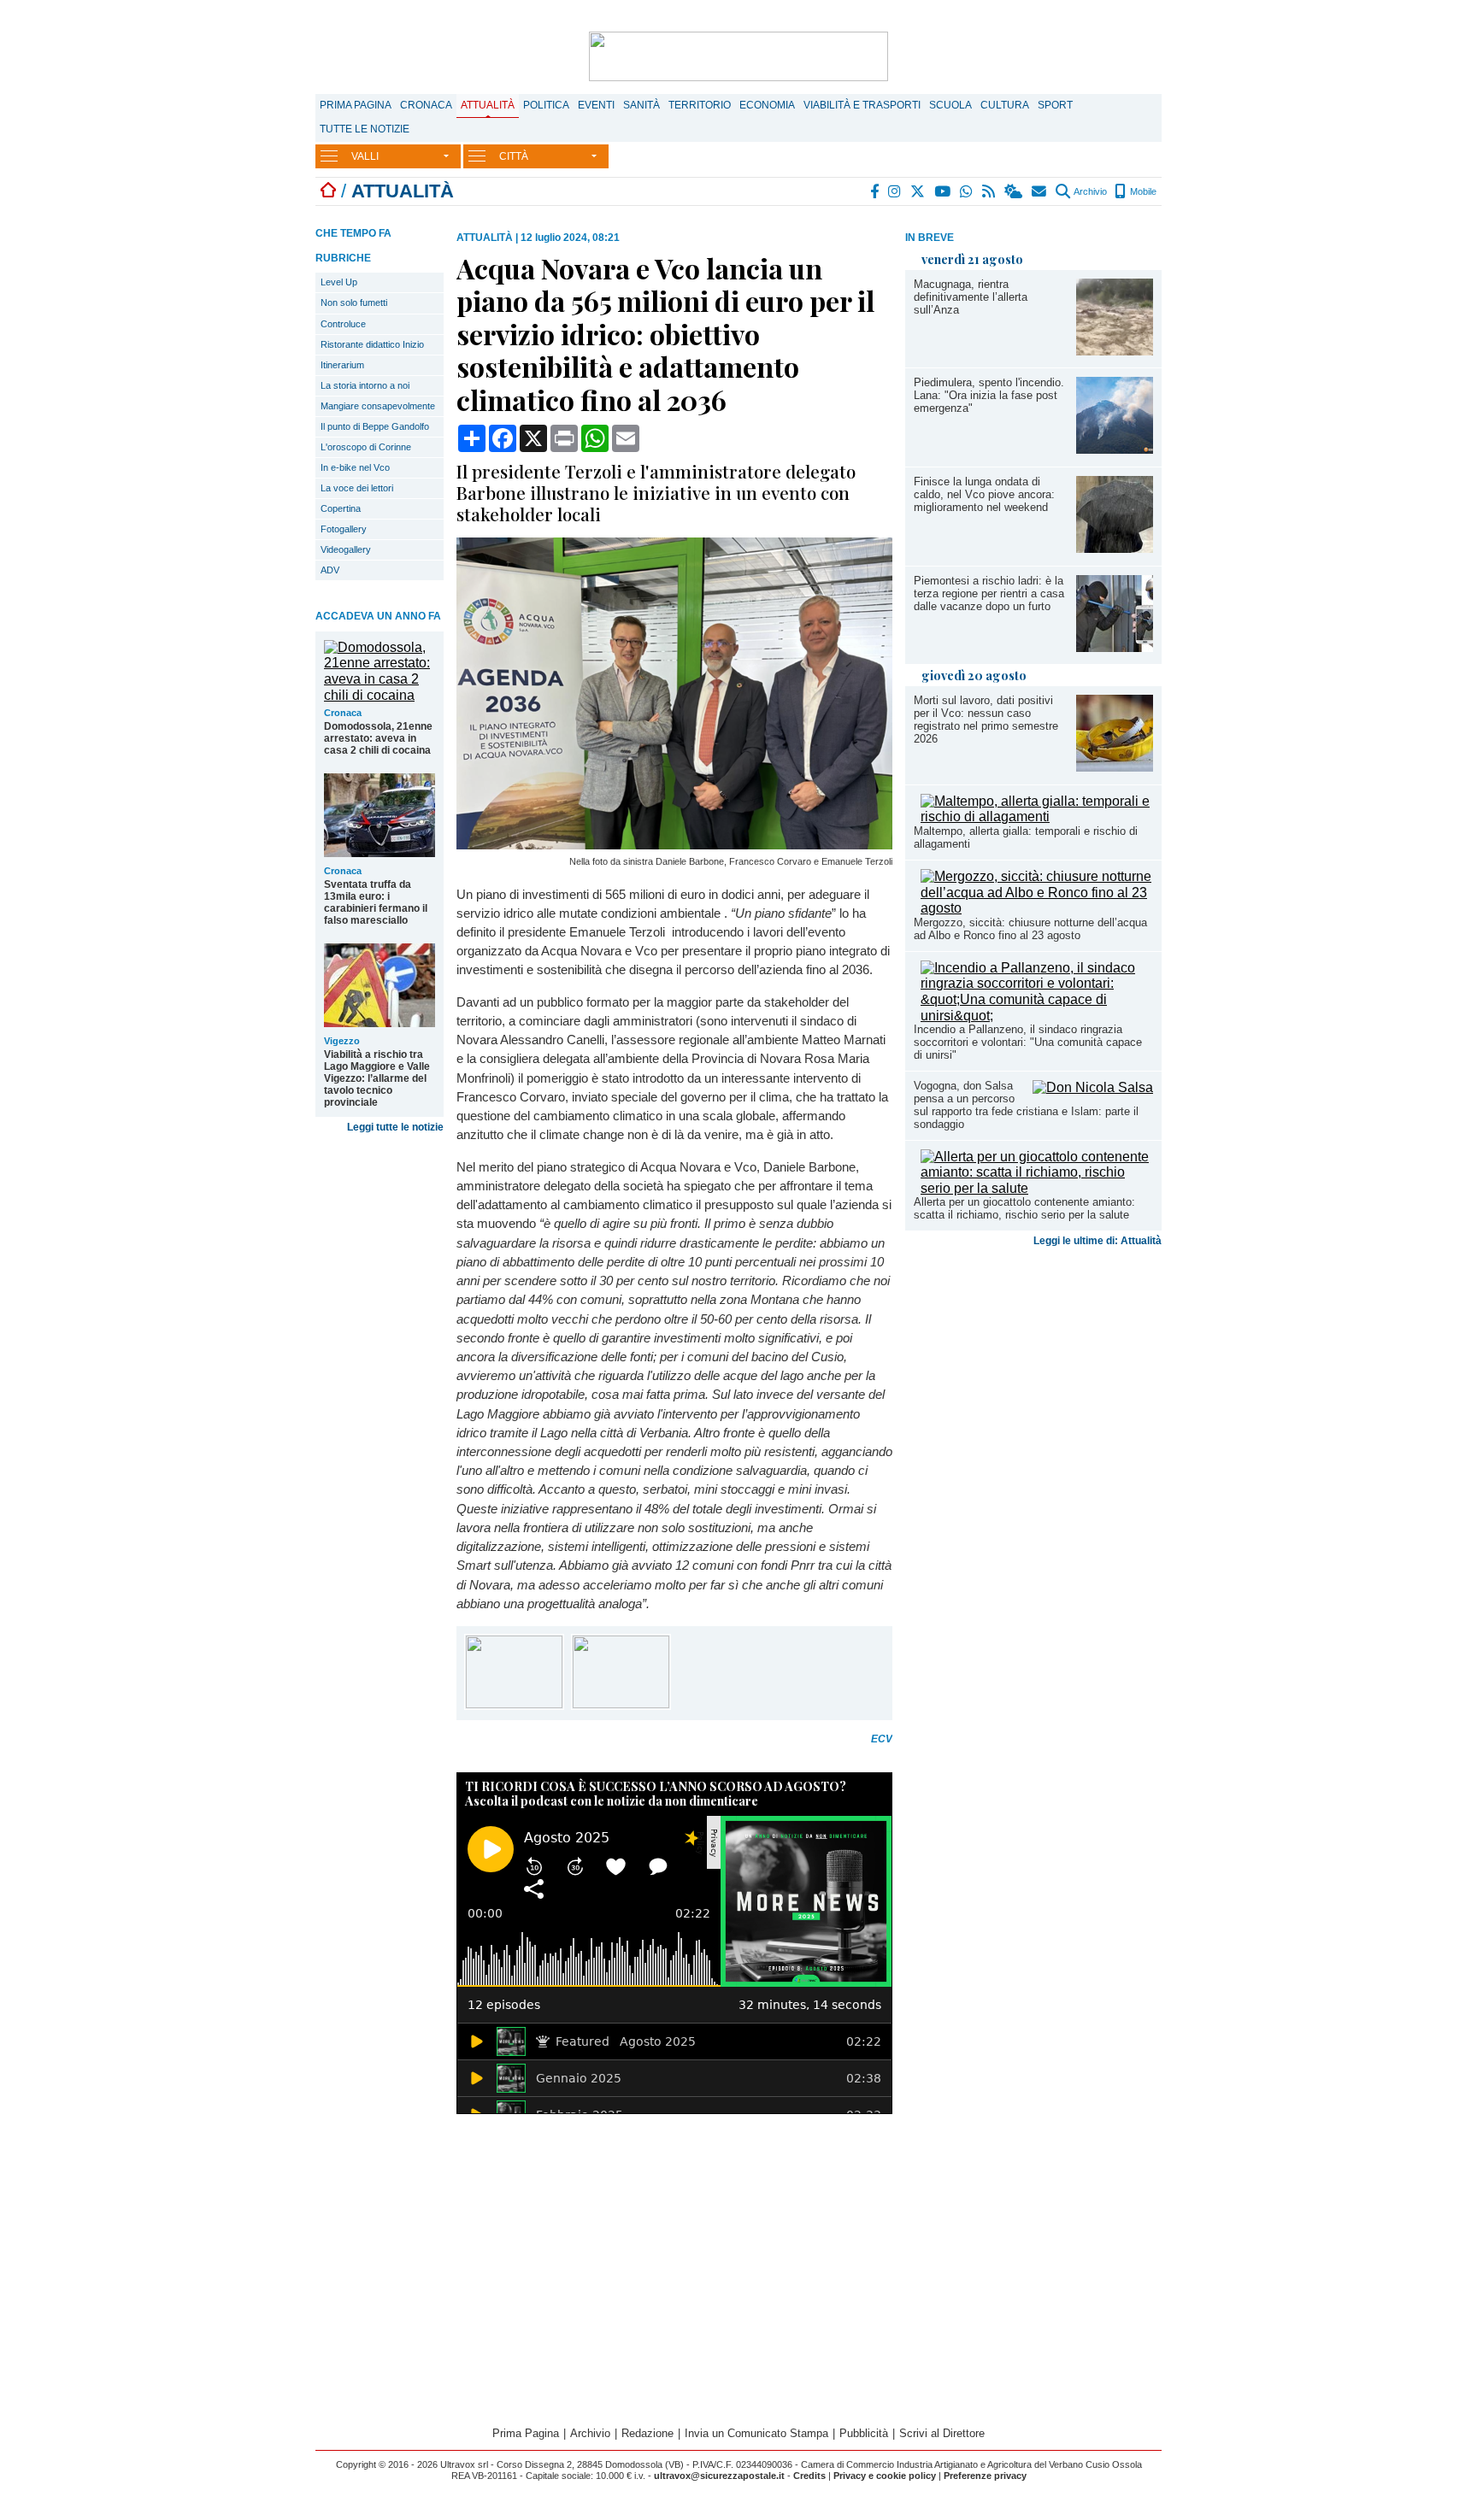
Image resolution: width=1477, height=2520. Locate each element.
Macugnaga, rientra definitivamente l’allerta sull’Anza (971, 297)
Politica (546, 105)
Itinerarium (342, 365)
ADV (330, 570)
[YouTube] (943, 191)
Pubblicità (864, 2433)
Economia (767, 105)
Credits (809, 2476)
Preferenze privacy (985, 2476)
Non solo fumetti (354, 303)
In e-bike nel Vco (355, 467)
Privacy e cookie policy (885, 2476)
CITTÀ (514, 156)
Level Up (339, 282)
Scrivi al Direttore (942, 2433)
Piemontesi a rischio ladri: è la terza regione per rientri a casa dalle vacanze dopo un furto (989, 593)
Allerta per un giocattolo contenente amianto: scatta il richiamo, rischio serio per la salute (1024, 1208)
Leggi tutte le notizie (395, 1127)
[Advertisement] (1033, 1388)
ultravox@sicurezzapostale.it (719, 2476)
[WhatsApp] (967, 191)
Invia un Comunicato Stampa (756, 2433)
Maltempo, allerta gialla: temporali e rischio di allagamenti (1026, 837)
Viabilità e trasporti (862, 105)
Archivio (1089, 191)
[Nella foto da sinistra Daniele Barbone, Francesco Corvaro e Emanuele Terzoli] (674, 845)
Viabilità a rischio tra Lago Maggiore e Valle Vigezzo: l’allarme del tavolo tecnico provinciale (377, 1078)
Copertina (341, 508)
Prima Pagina (356, 105)
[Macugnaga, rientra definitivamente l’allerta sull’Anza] (1115, 351)
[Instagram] (895, 191)
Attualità (488, 105)
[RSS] (989, 191)
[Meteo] (1014, 191)
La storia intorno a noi (365, 385)
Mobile (1142, 191)
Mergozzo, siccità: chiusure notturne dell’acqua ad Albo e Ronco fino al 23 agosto (1030, 929)
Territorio (700, 105)
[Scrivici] (1040, 191)
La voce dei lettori (357, 488)
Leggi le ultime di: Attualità (1097, 1241)
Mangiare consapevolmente (378, 406)
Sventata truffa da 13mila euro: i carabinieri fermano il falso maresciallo (376, 902)
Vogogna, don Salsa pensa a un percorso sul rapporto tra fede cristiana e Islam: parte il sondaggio (1026, 1105)
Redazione (647, 2433)
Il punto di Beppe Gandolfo (375, 426)
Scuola (950, 105)
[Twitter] (918, 191)
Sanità (641, 105)
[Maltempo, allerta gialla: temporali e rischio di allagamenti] (1037, 817)
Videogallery (346, 549)
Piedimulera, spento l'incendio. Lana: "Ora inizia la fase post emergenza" (989, 395)
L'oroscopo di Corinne (366, 447)
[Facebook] (875, 191)
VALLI (365, 156)
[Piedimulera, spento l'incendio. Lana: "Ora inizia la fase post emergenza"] (1115, 449)
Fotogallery (344, 529)
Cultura (1005, 105)
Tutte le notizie (365, 129)
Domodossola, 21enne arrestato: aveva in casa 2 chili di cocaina (378, 738)
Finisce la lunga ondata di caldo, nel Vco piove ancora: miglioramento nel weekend (984, 494)
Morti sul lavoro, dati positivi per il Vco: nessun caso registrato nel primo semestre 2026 (986, 720)
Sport (1055, 105)
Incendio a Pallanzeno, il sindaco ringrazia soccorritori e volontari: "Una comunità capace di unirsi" (1028, 1042)
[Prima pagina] (328, 191)
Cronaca (426, 105)
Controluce (343, 324)
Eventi (596, 105)
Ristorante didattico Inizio (372, 344)
